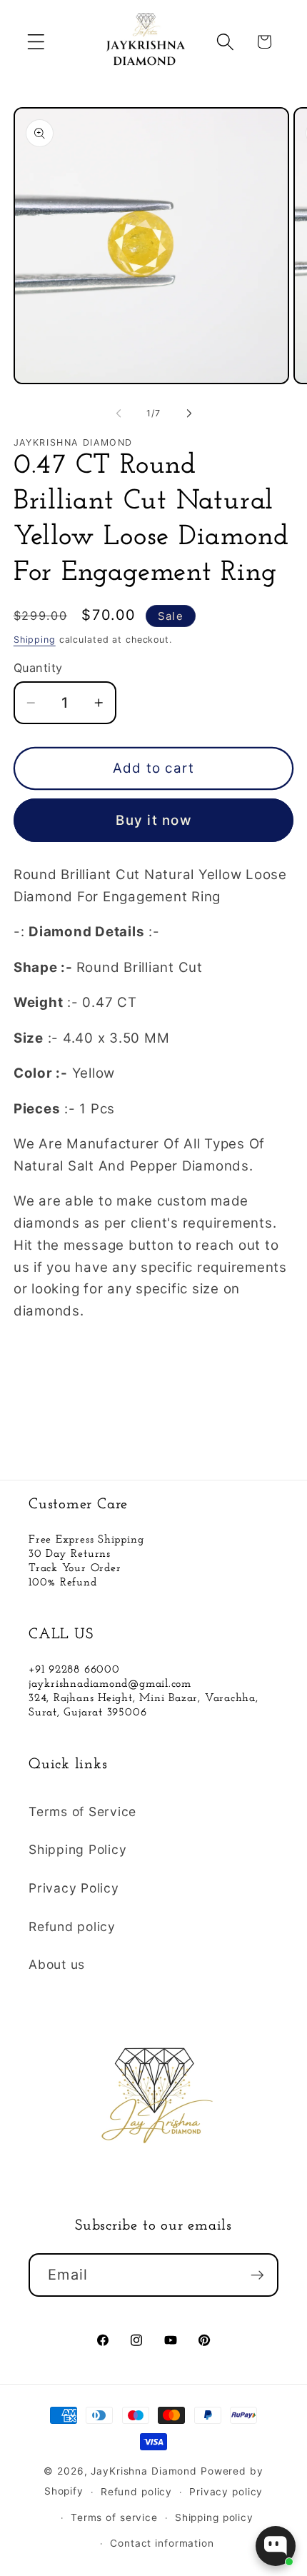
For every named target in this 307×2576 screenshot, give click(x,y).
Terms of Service (82, 1811)
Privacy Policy (74, 1888)
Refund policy (72, 1926)
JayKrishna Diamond (144, 2471)
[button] (36, 42)
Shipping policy (214, 2517)
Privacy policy (226, 2492)
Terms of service (114, 2517)
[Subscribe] (257, 2275)
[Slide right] (189, 414)
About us (57, 1964)
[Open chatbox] (276, 2546)
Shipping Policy (77, 1849)
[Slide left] (119, 414)
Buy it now (153, 820)
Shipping (35, 640)
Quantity (38, 668)
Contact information (162, 2543)
